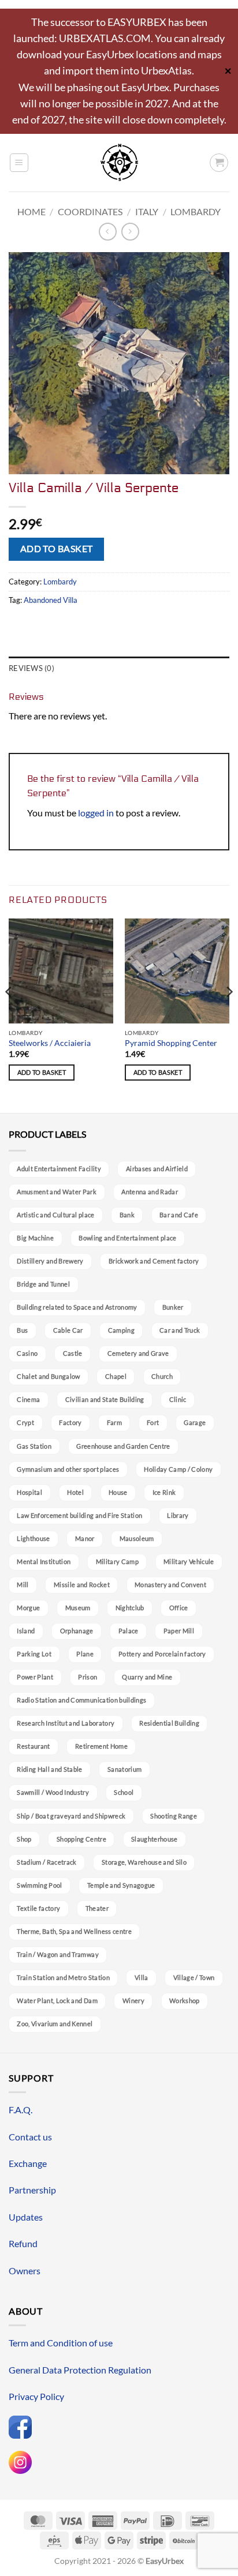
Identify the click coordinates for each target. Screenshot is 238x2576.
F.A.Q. (21, 2110)
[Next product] (108, 232)
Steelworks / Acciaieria (50, 1043)
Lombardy (196, 211)
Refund (23, 2243)
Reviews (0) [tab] (31, 668)
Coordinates (90, 211)
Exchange (28, 2163)
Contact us (30, 2137)
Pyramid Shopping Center (171, 1043)
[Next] (229, 1015)
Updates (26, 2217)
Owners (25, 2271)
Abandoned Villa (51, 600)
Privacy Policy (36, 2396)
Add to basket (57, 549)
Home (31, 211)
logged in (96, 813)
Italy (147, 211)
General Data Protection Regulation (80, 2370)
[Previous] (9, 1015)
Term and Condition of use (61, 2343)
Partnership (32, 2190)
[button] (19, 163)
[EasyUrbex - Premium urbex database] (119, 162)
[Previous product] (130, 232)
